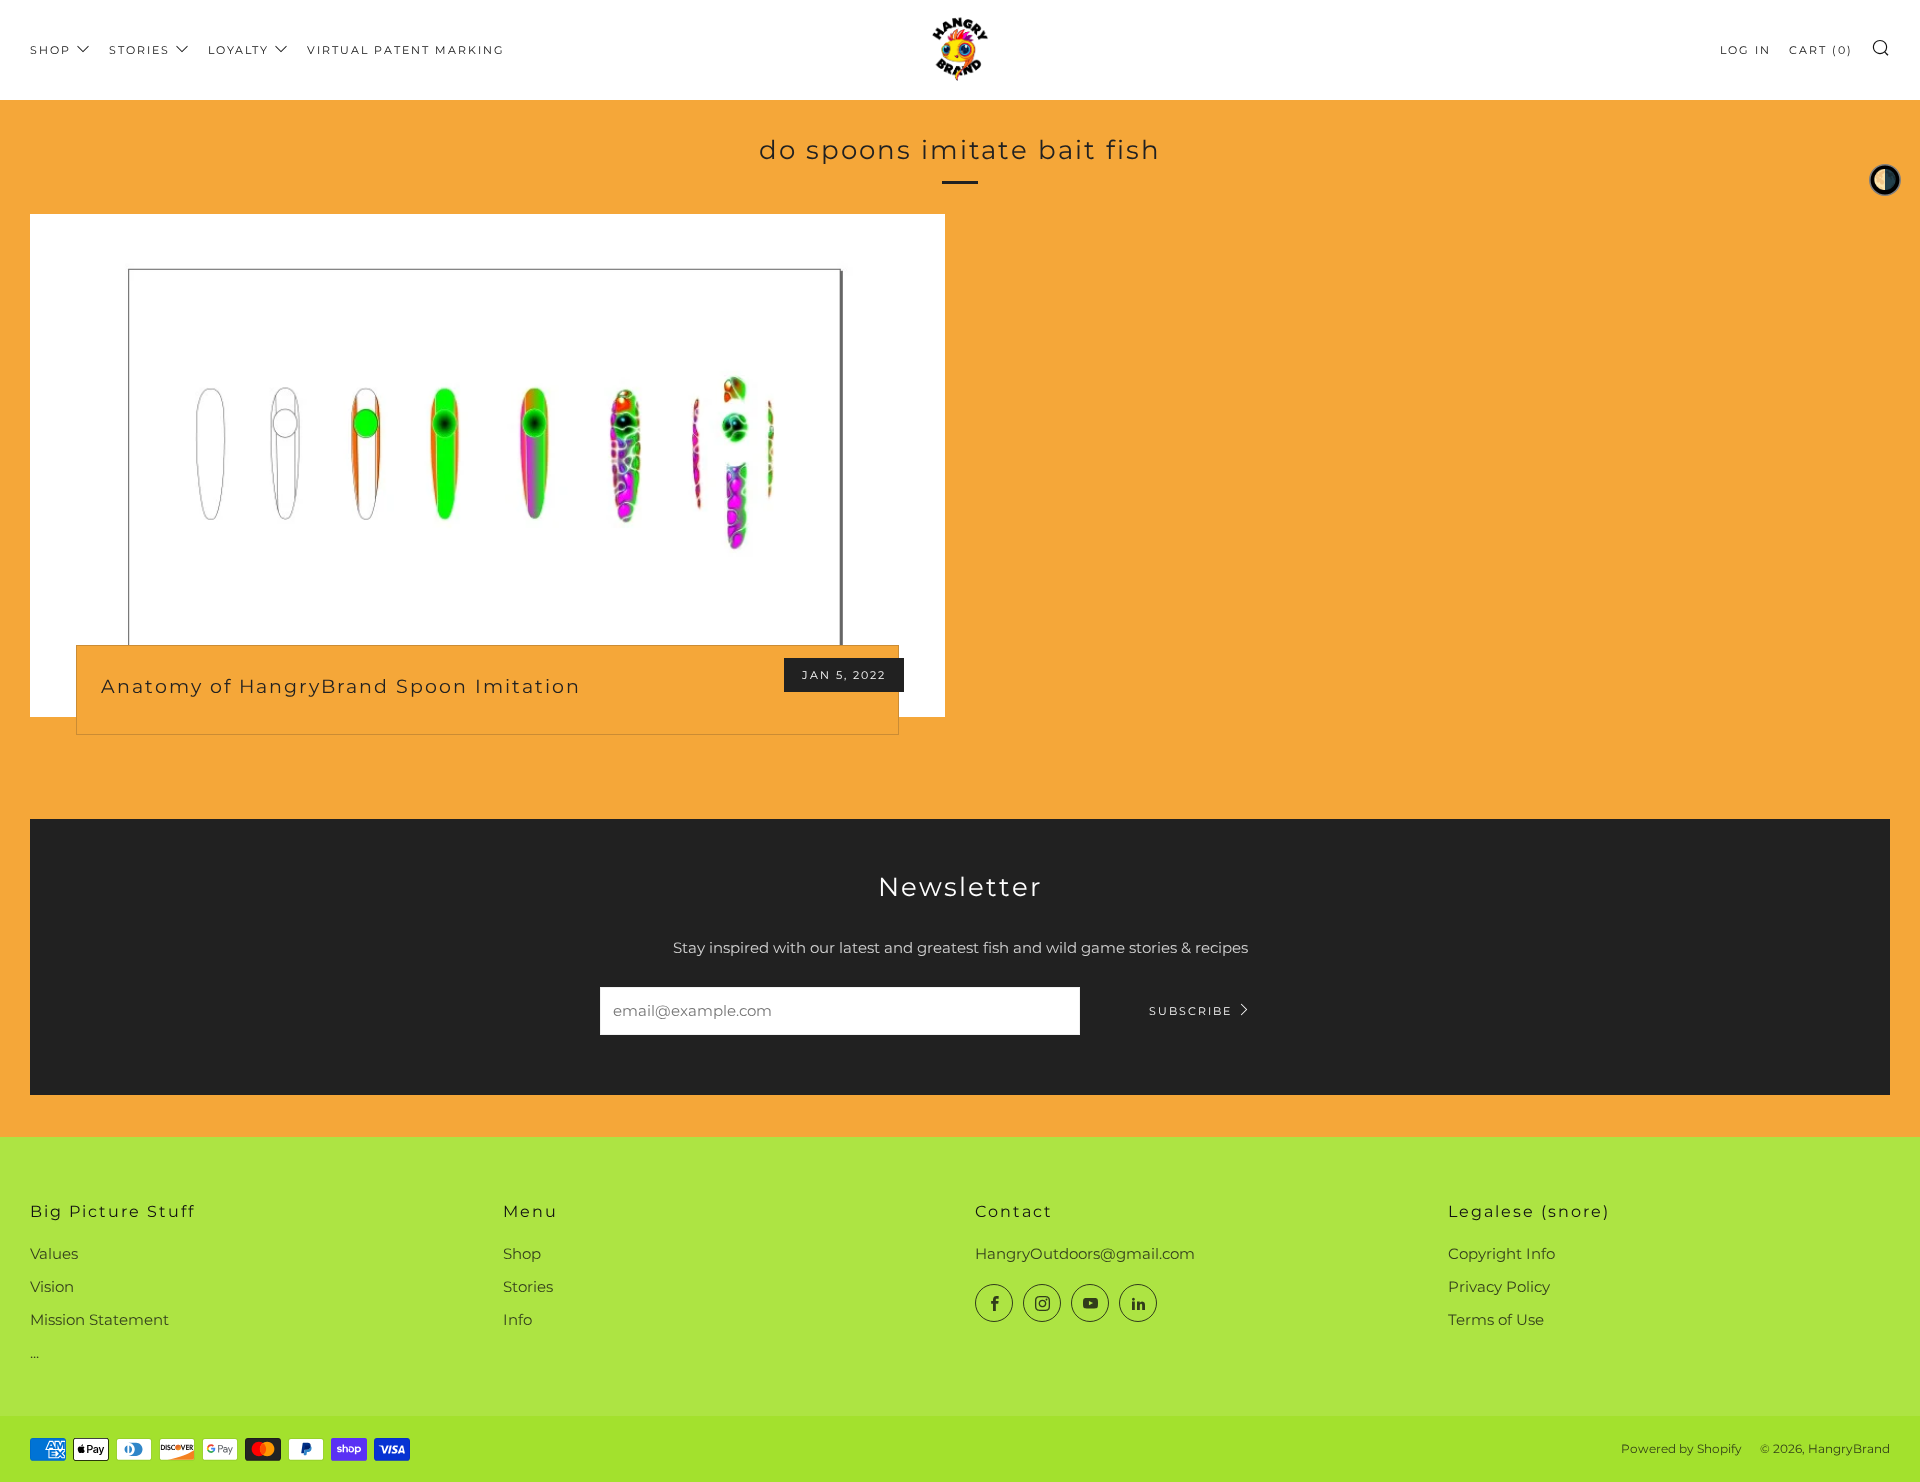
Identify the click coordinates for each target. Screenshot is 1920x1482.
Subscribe (1190, 1011)
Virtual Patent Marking (406, 50)
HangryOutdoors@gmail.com (1085, 1253)
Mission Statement (99, 1319)
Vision (52, 1286)
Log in (1745, 50)
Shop (50, 50)
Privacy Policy (1499, 1286)
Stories (139, 50)
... (34, 1352)
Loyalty (238, 50)
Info (517, 1319)
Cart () (1821, 50)
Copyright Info (1501, 1253)
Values (54, 1253)
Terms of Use (1496, 1319)
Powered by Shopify (1681, 1448)
